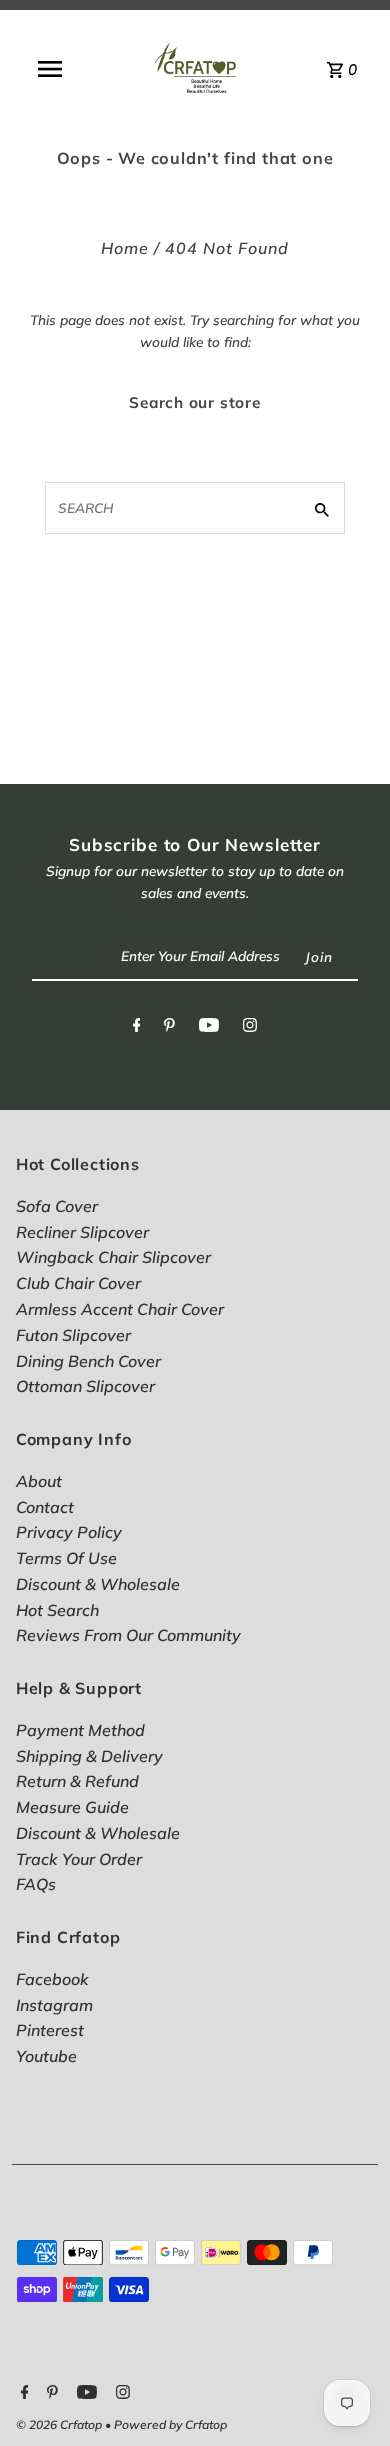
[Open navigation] (49, 69)
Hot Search (57, 1610)
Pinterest (50, 2030)
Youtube (46, 2056)
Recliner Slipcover (82, 1232)
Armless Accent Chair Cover (120, 1309)
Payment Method (80, 1730)
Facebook (52, 1979)
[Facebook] (137, 1029)
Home (125, 248)
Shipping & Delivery (89, 1756)
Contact (45, 1507)
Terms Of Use (66, 1558)
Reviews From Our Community (128, 1635)
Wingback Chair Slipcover (113, 1257)
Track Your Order (79, 1859)
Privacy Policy (69, 1532)
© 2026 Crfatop (60, 2424)
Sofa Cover (57, 1206)
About (39, 1481)
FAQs (36, 1884)
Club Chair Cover (78, 1283)
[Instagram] (250, 1029)
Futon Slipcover (73, 1335)
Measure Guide (72, 1807)
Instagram (54, 2005)
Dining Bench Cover (88, 1361)
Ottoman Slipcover (85, 1386)
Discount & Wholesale (98, 1584)
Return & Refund (77, 1781)
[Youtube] (209, 1029)
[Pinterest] (169, 1029)
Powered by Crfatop (170, 2424)
